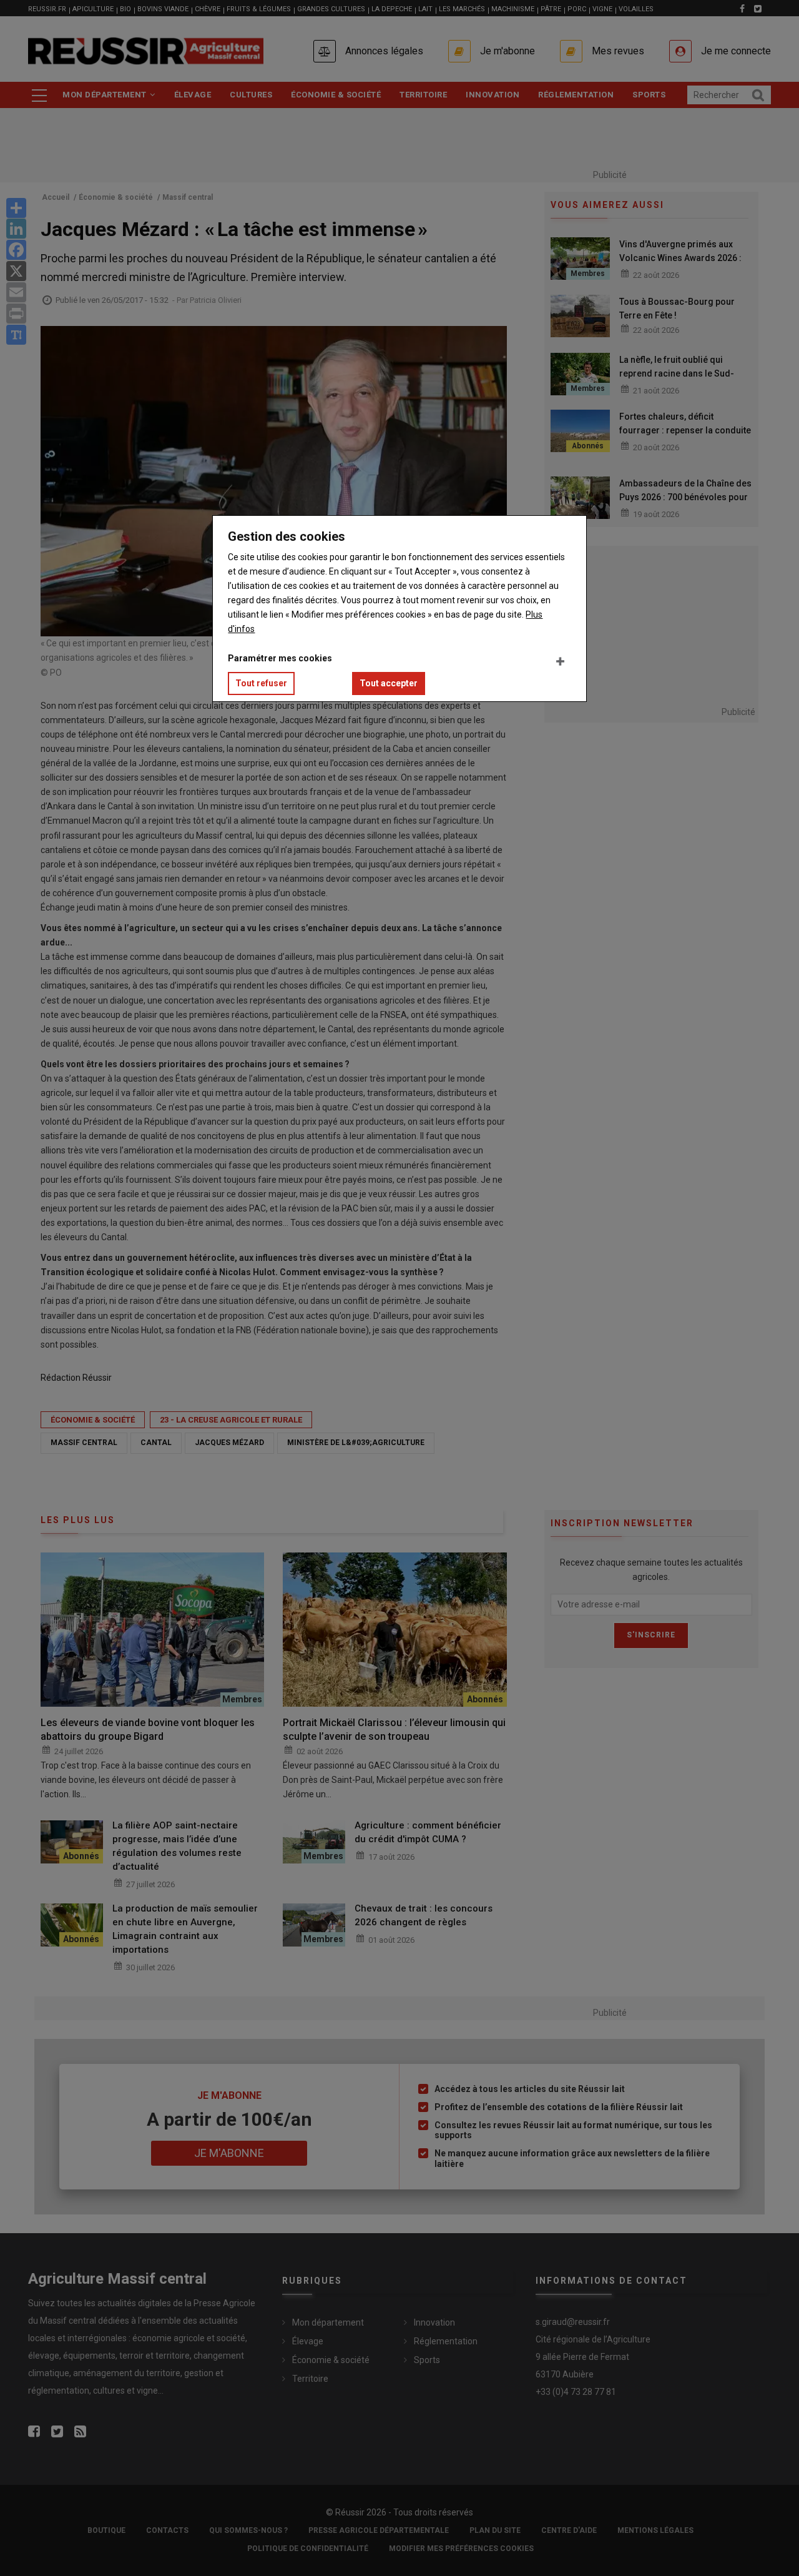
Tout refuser (261, 683)
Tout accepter (389, 683)
